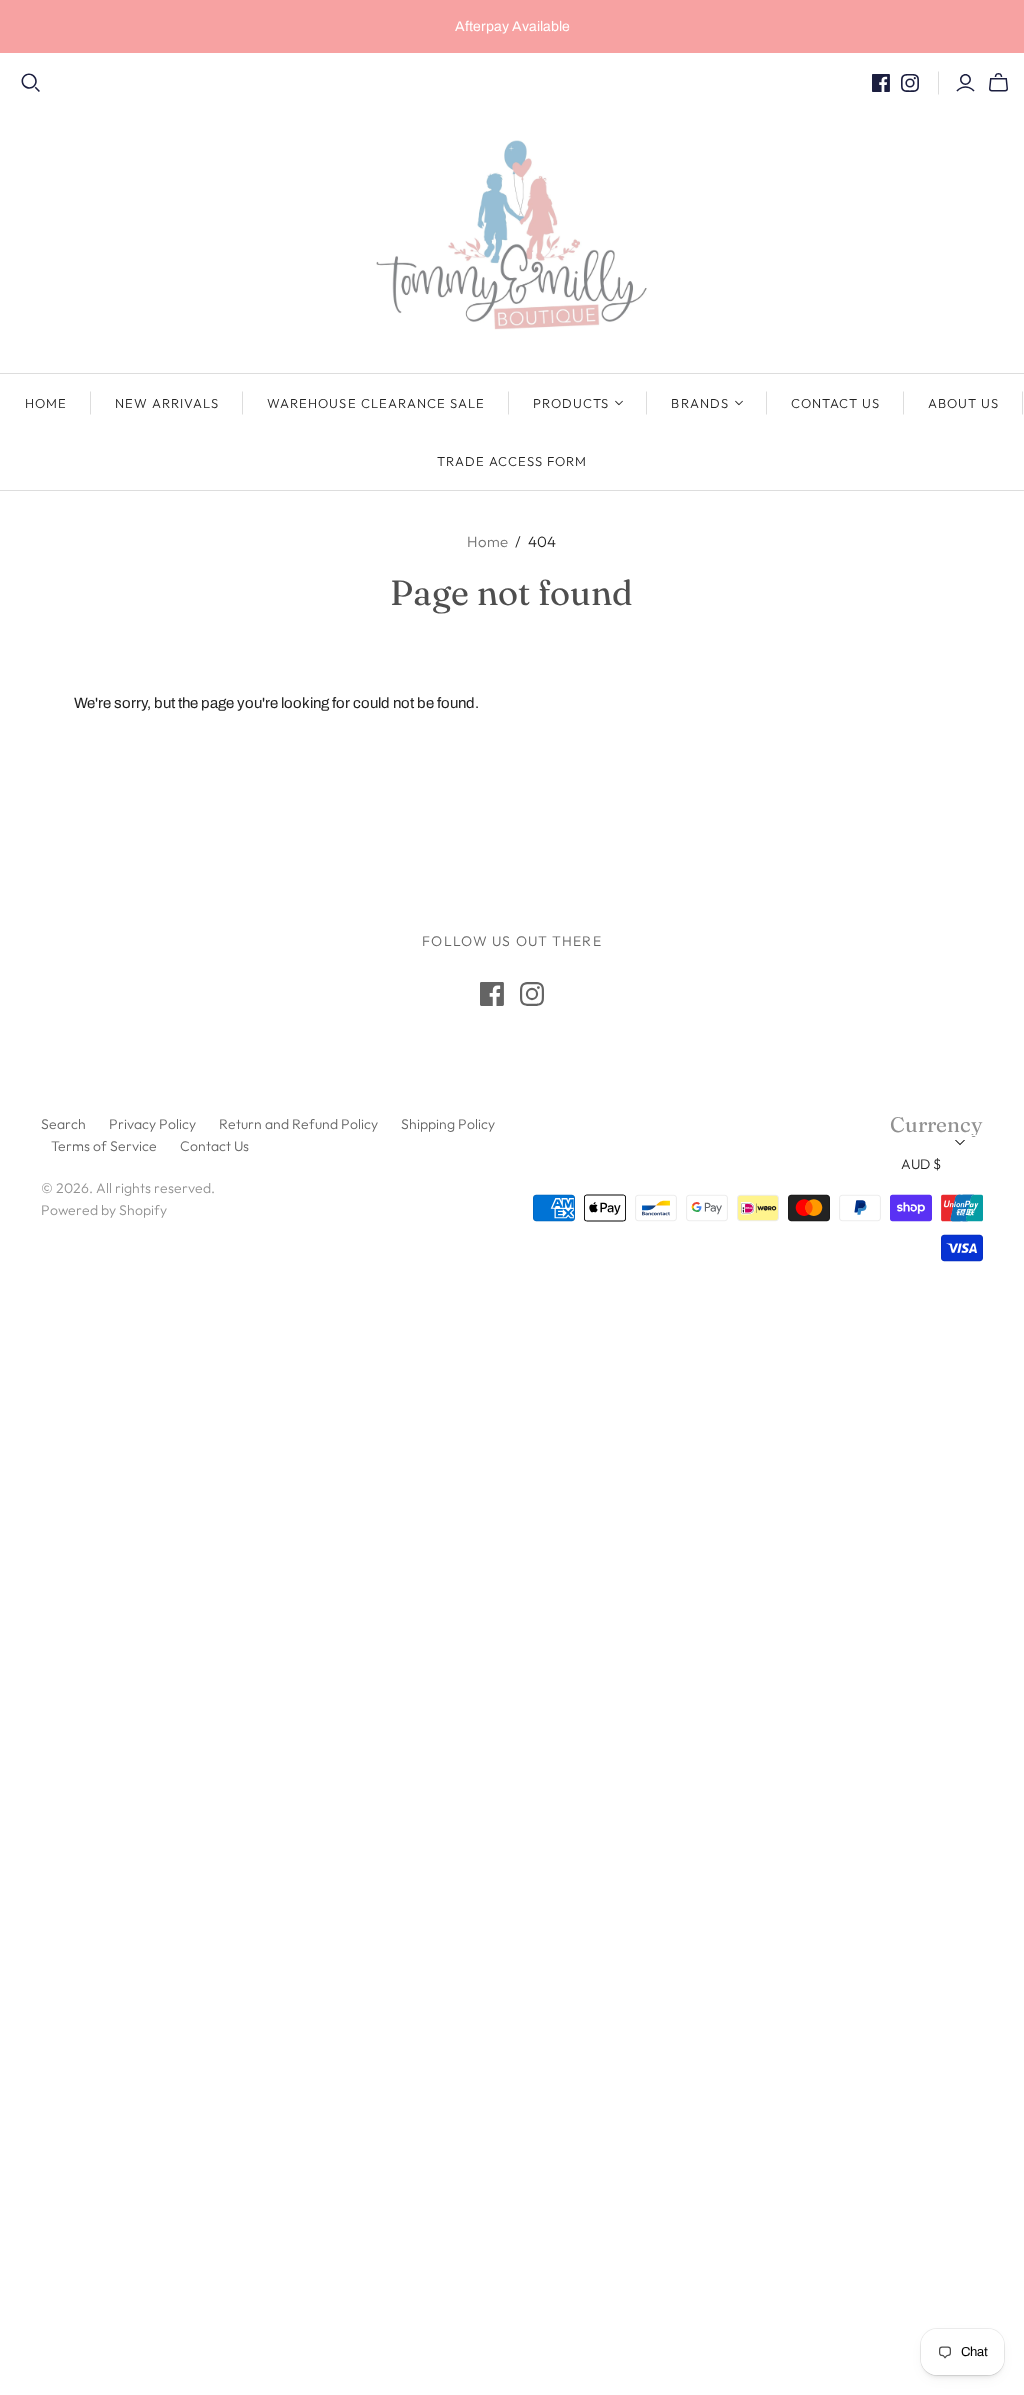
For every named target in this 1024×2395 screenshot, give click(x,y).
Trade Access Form (512, 461)
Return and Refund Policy (298, 1124)
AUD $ (921, 1164)
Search (63, 1124)
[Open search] (31, 83)
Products (571, 403)
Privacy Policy (152, 1124)
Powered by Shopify (104, 1210)
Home (46, 403)
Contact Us (835, 403)
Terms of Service (104, 1146)
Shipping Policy (448, 1124)
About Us (963, 403)
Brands (699, 403)
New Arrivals (167, 403)
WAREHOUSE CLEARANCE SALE (376, 403)
